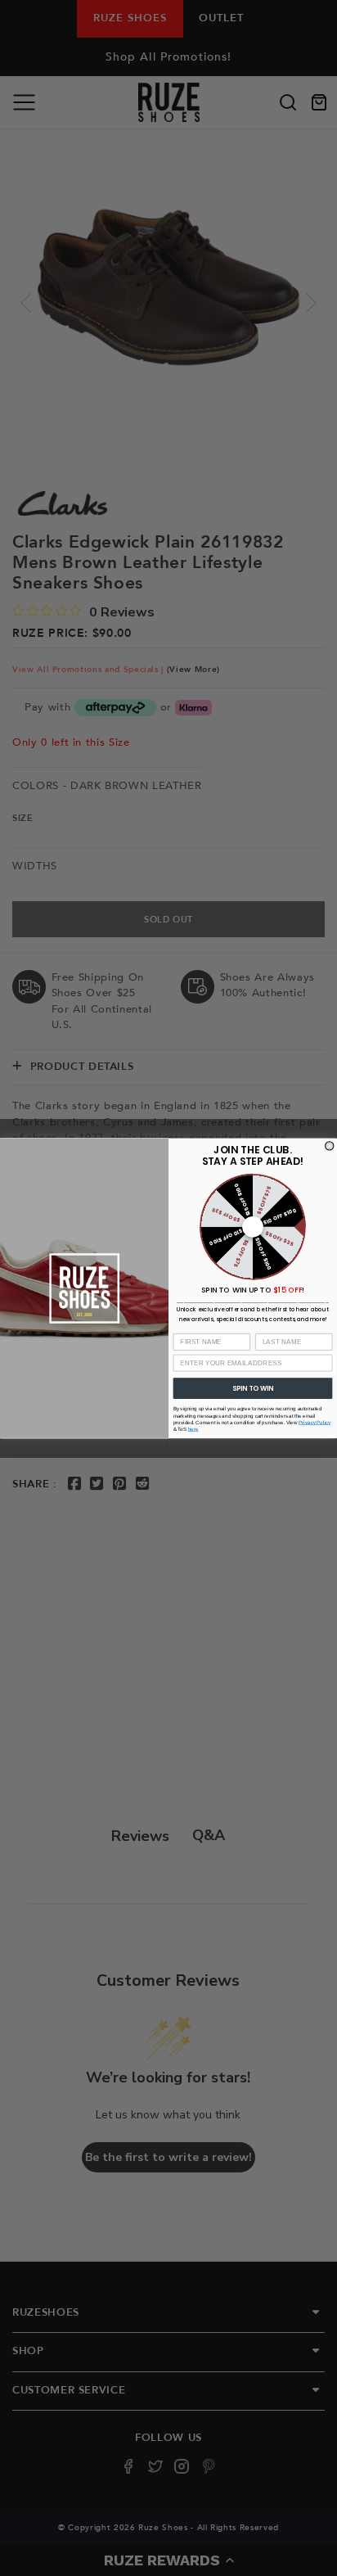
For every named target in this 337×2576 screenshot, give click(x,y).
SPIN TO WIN (253, 1387)
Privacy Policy (315, 1422)
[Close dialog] (330, 1145)
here (193, 1429)
